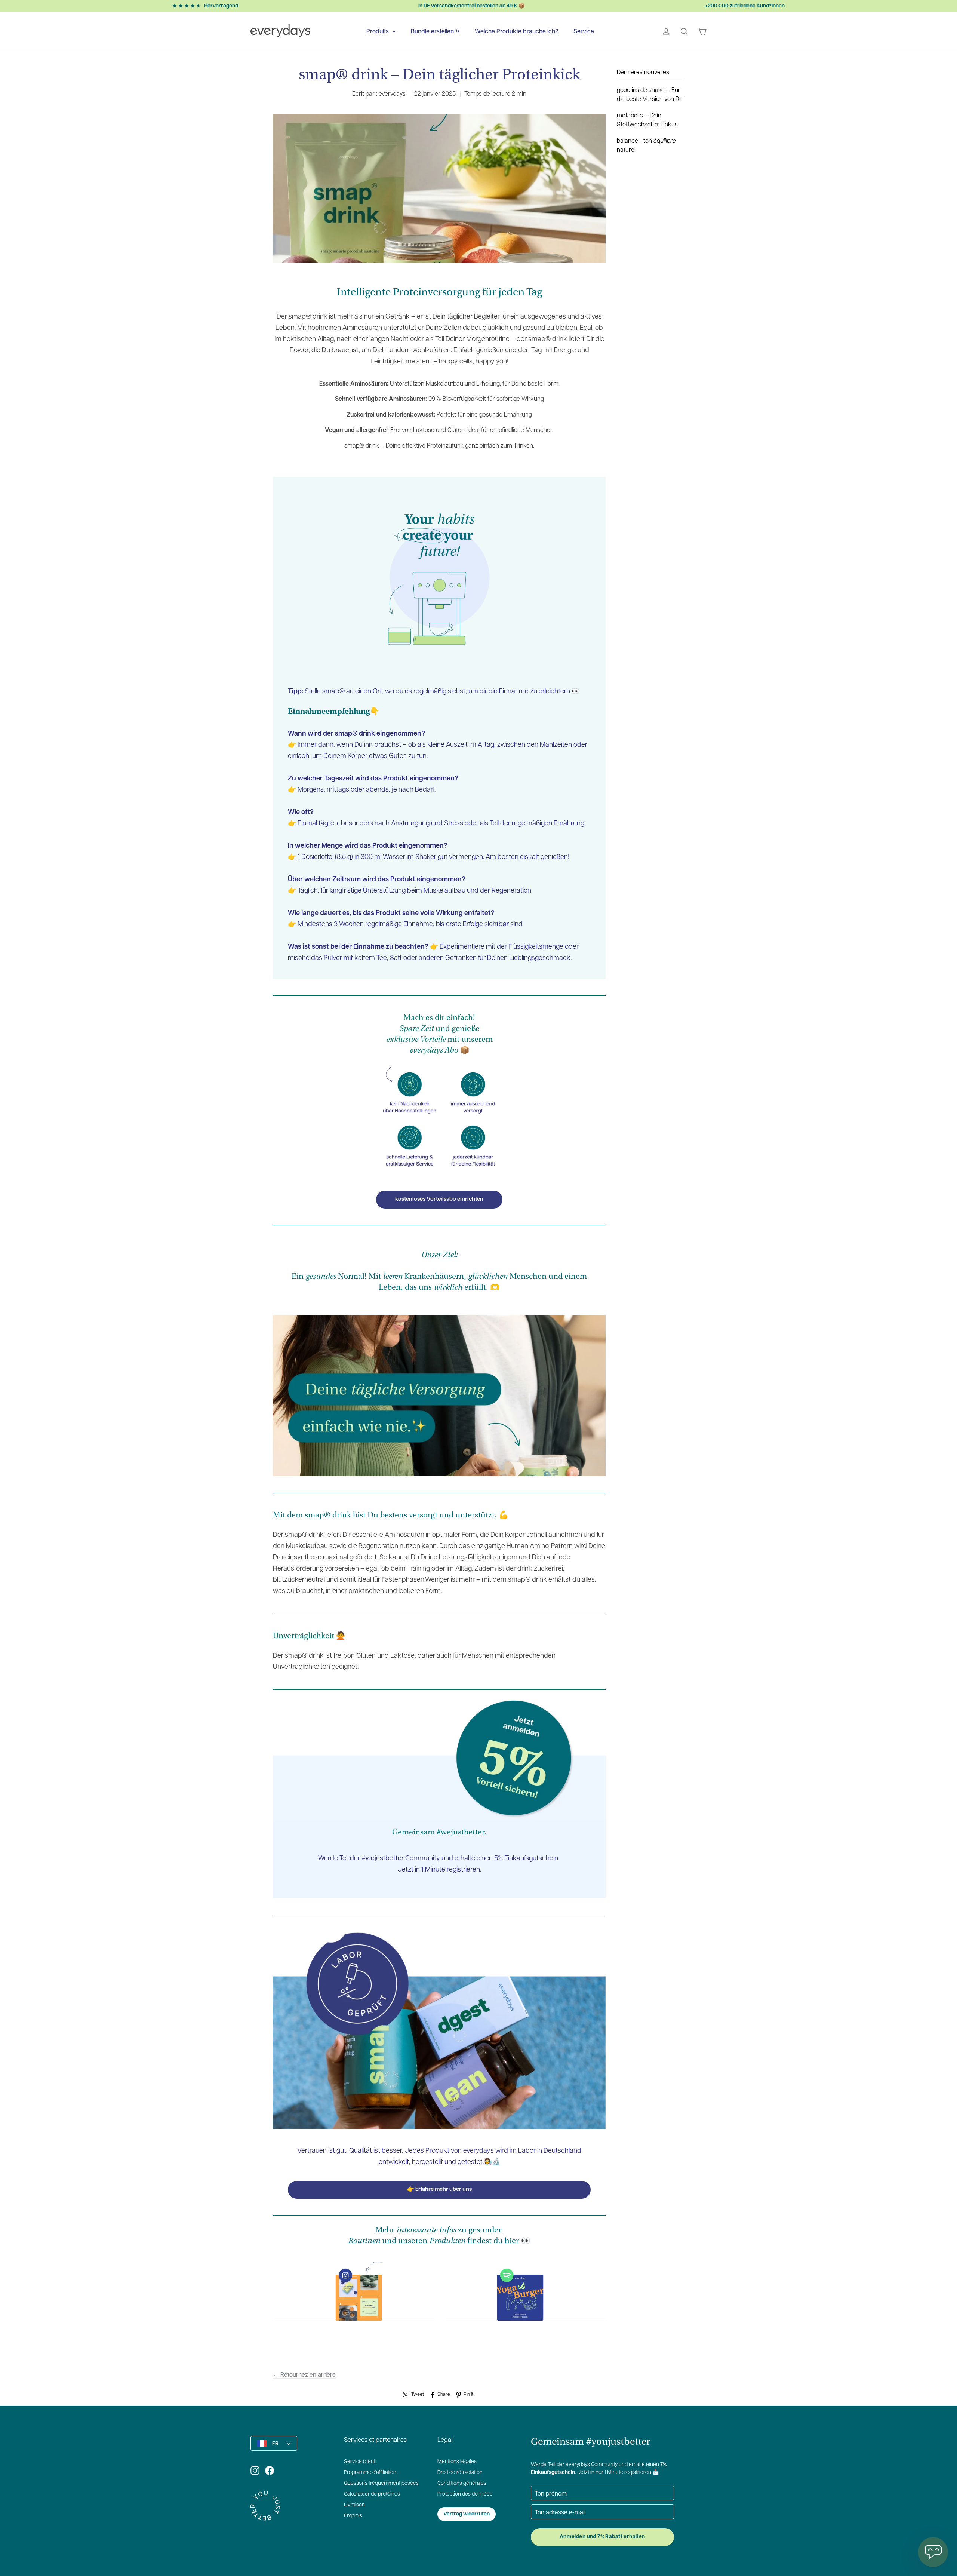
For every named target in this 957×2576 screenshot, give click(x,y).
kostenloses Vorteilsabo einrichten (439, 1199)
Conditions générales (462, 2483)
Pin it (468, 2394)
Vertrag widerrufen (467, 2514)
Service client (360, 2462)
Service (584, 31)
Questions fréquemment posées (381, 2483)
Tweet (418, 2394)
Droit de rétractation (460, 2473)
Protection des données (465, 2494)
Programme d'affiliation (370, 2473)
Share (444, 2394)
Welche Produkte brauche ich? (517, 31)
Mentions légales (457, 2462)
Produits (378, 31)
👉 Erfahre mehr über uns (439, 2190)
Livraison (354, 2505)
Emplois (353, 2516)
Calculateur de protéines (372, 2494)
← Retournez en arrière (304, 2374)
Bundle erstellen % (435, 31)
